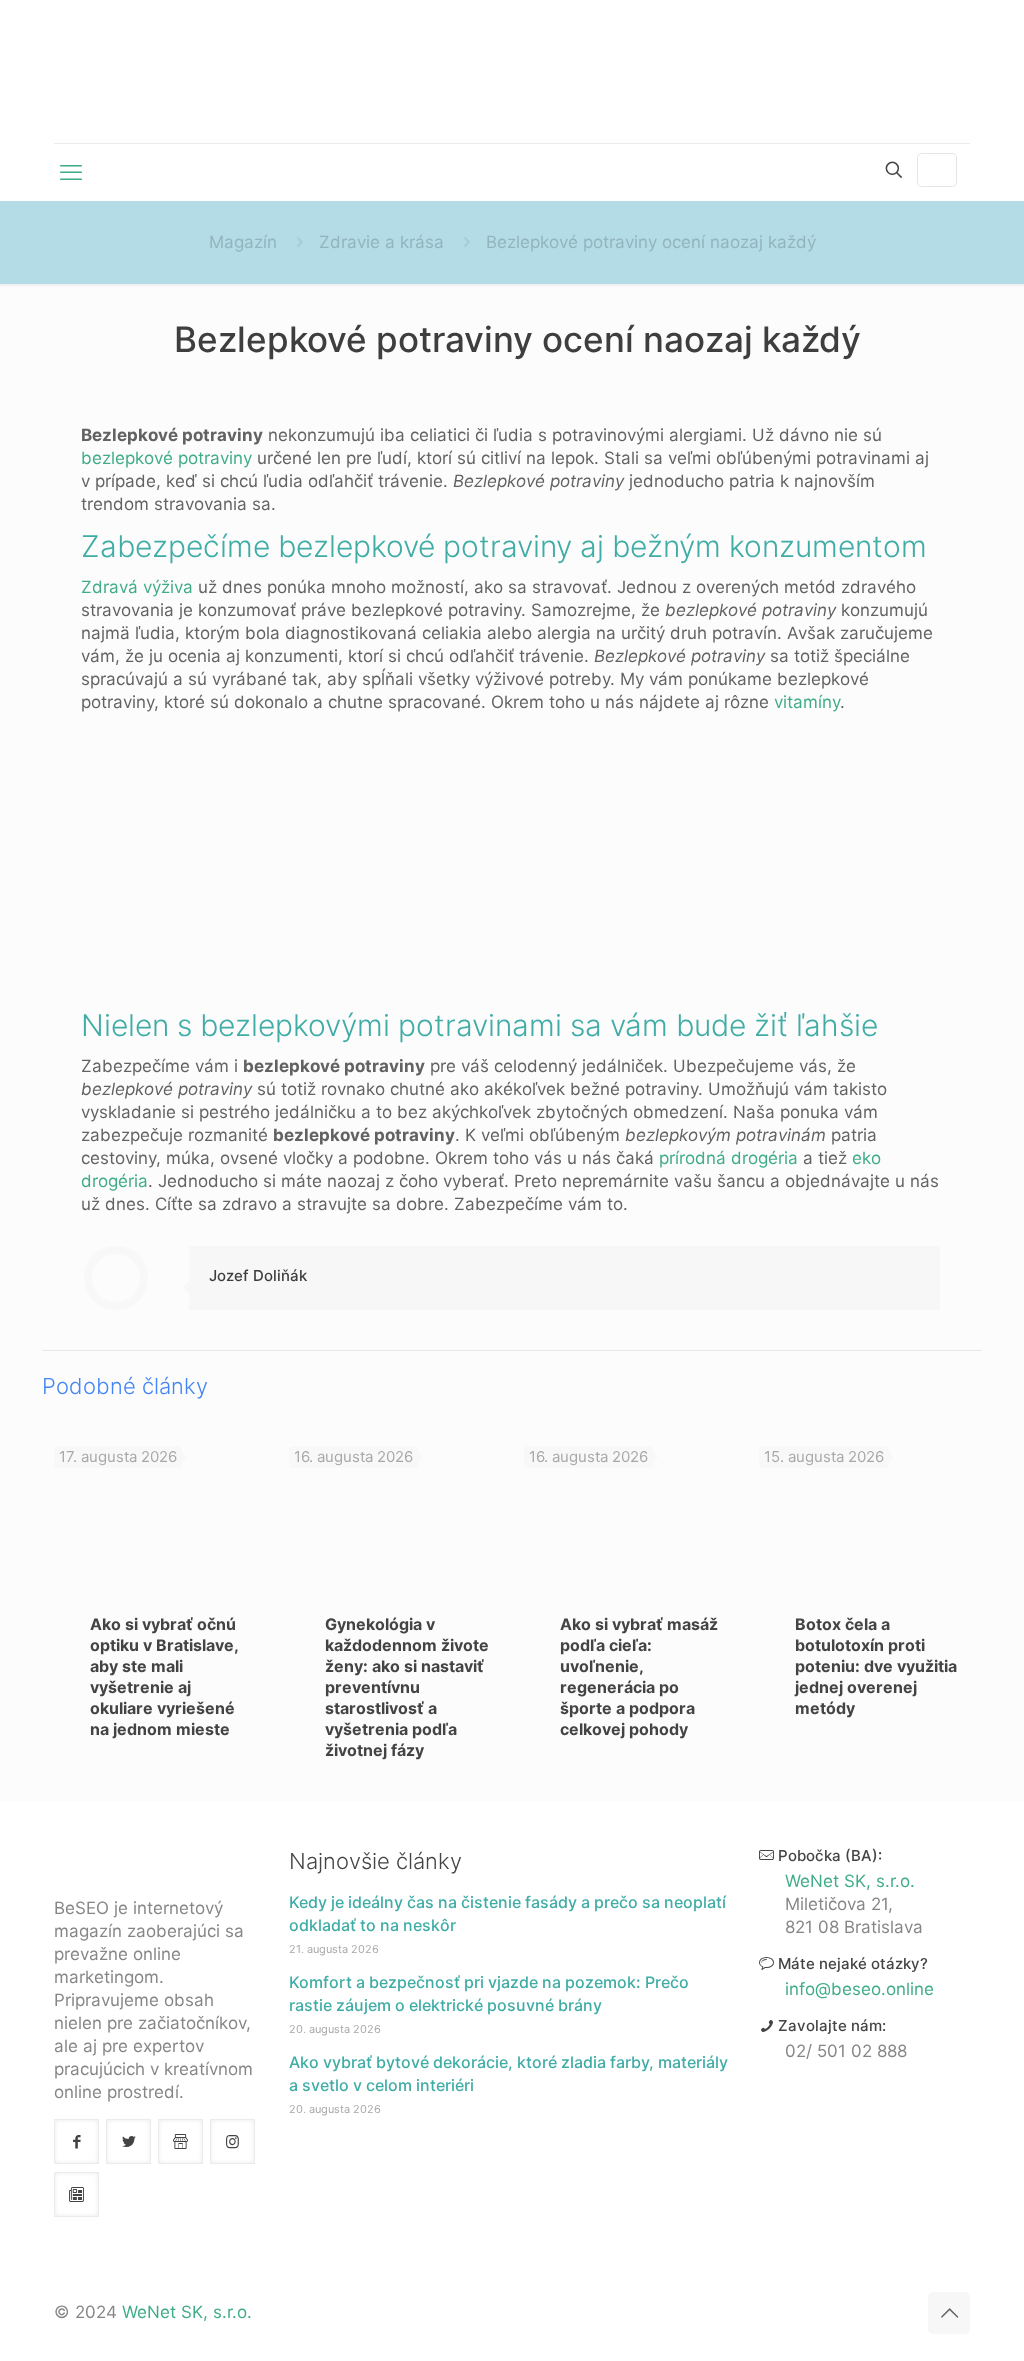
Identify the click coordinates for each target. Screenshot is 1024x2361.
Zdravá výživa (137, 587)
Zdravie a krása (381, 242)
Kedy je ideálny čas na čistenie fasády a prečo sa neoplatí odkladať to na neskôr (507, 1913)
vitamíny (807, 702)
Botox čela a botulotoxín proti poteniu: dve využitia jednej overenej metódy (876, 1666)
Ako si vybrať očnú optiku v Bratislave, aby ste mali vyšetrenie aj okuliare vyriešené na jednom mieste (164, 1676)
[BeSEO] (512, 71)
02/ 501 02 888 (846, 2051)
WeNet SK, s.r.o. (850, 1881)
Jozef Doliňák (258, 1275)
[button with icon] (76, 2141)
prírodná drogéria (728, 1158)
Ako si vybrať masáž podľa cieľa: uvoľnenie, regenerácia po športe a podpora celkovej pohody (639, 1676)
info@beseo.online (859, 1989)
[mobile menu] (71, 172)
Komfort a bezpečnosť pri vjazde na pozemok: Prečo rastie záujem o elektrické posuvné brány (489, 1993)
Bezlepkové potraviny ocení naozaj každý (651, 242)
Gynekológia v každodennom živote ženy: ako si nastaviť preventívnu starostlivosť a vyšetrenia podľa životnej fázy (407, 1687)
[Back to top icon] (949, 2313)
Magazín (243, 242)
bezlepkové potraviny (166, 458)
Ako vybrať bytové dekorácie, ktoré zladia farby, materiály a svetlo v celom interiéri (508, 2073)
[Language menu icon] (937, 170)
